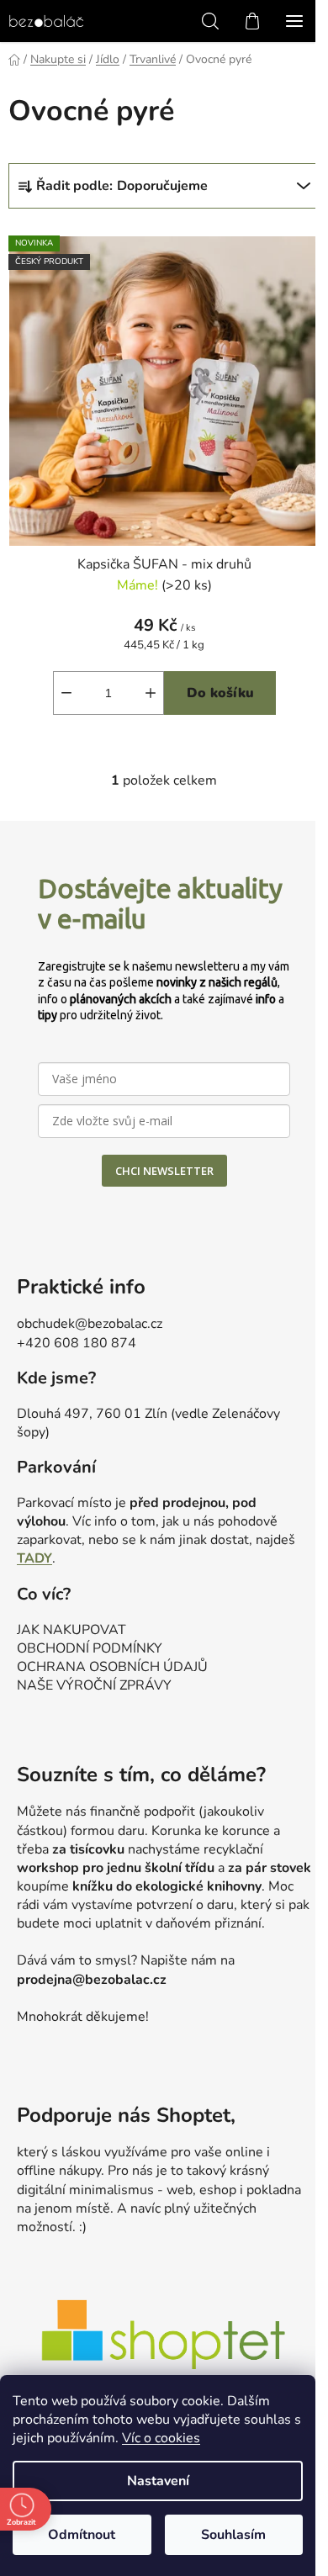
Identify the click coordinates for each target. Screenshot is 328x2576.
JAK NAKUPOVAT (71, 1630)
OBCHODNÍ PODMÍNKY (90, 1648)
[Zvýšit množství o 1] (151, 693)
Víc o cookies (161, 2438)
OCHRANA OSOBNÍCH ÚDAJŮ (112, 1667)
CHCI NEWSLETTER (164, 1171)
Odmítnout (82, 2535)
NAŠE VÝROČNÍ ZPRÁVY (94, 1685)
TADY (34, 1558)
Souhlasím (233, 2535)
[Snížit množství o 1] (66, 693)
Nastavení (158, 2481)
